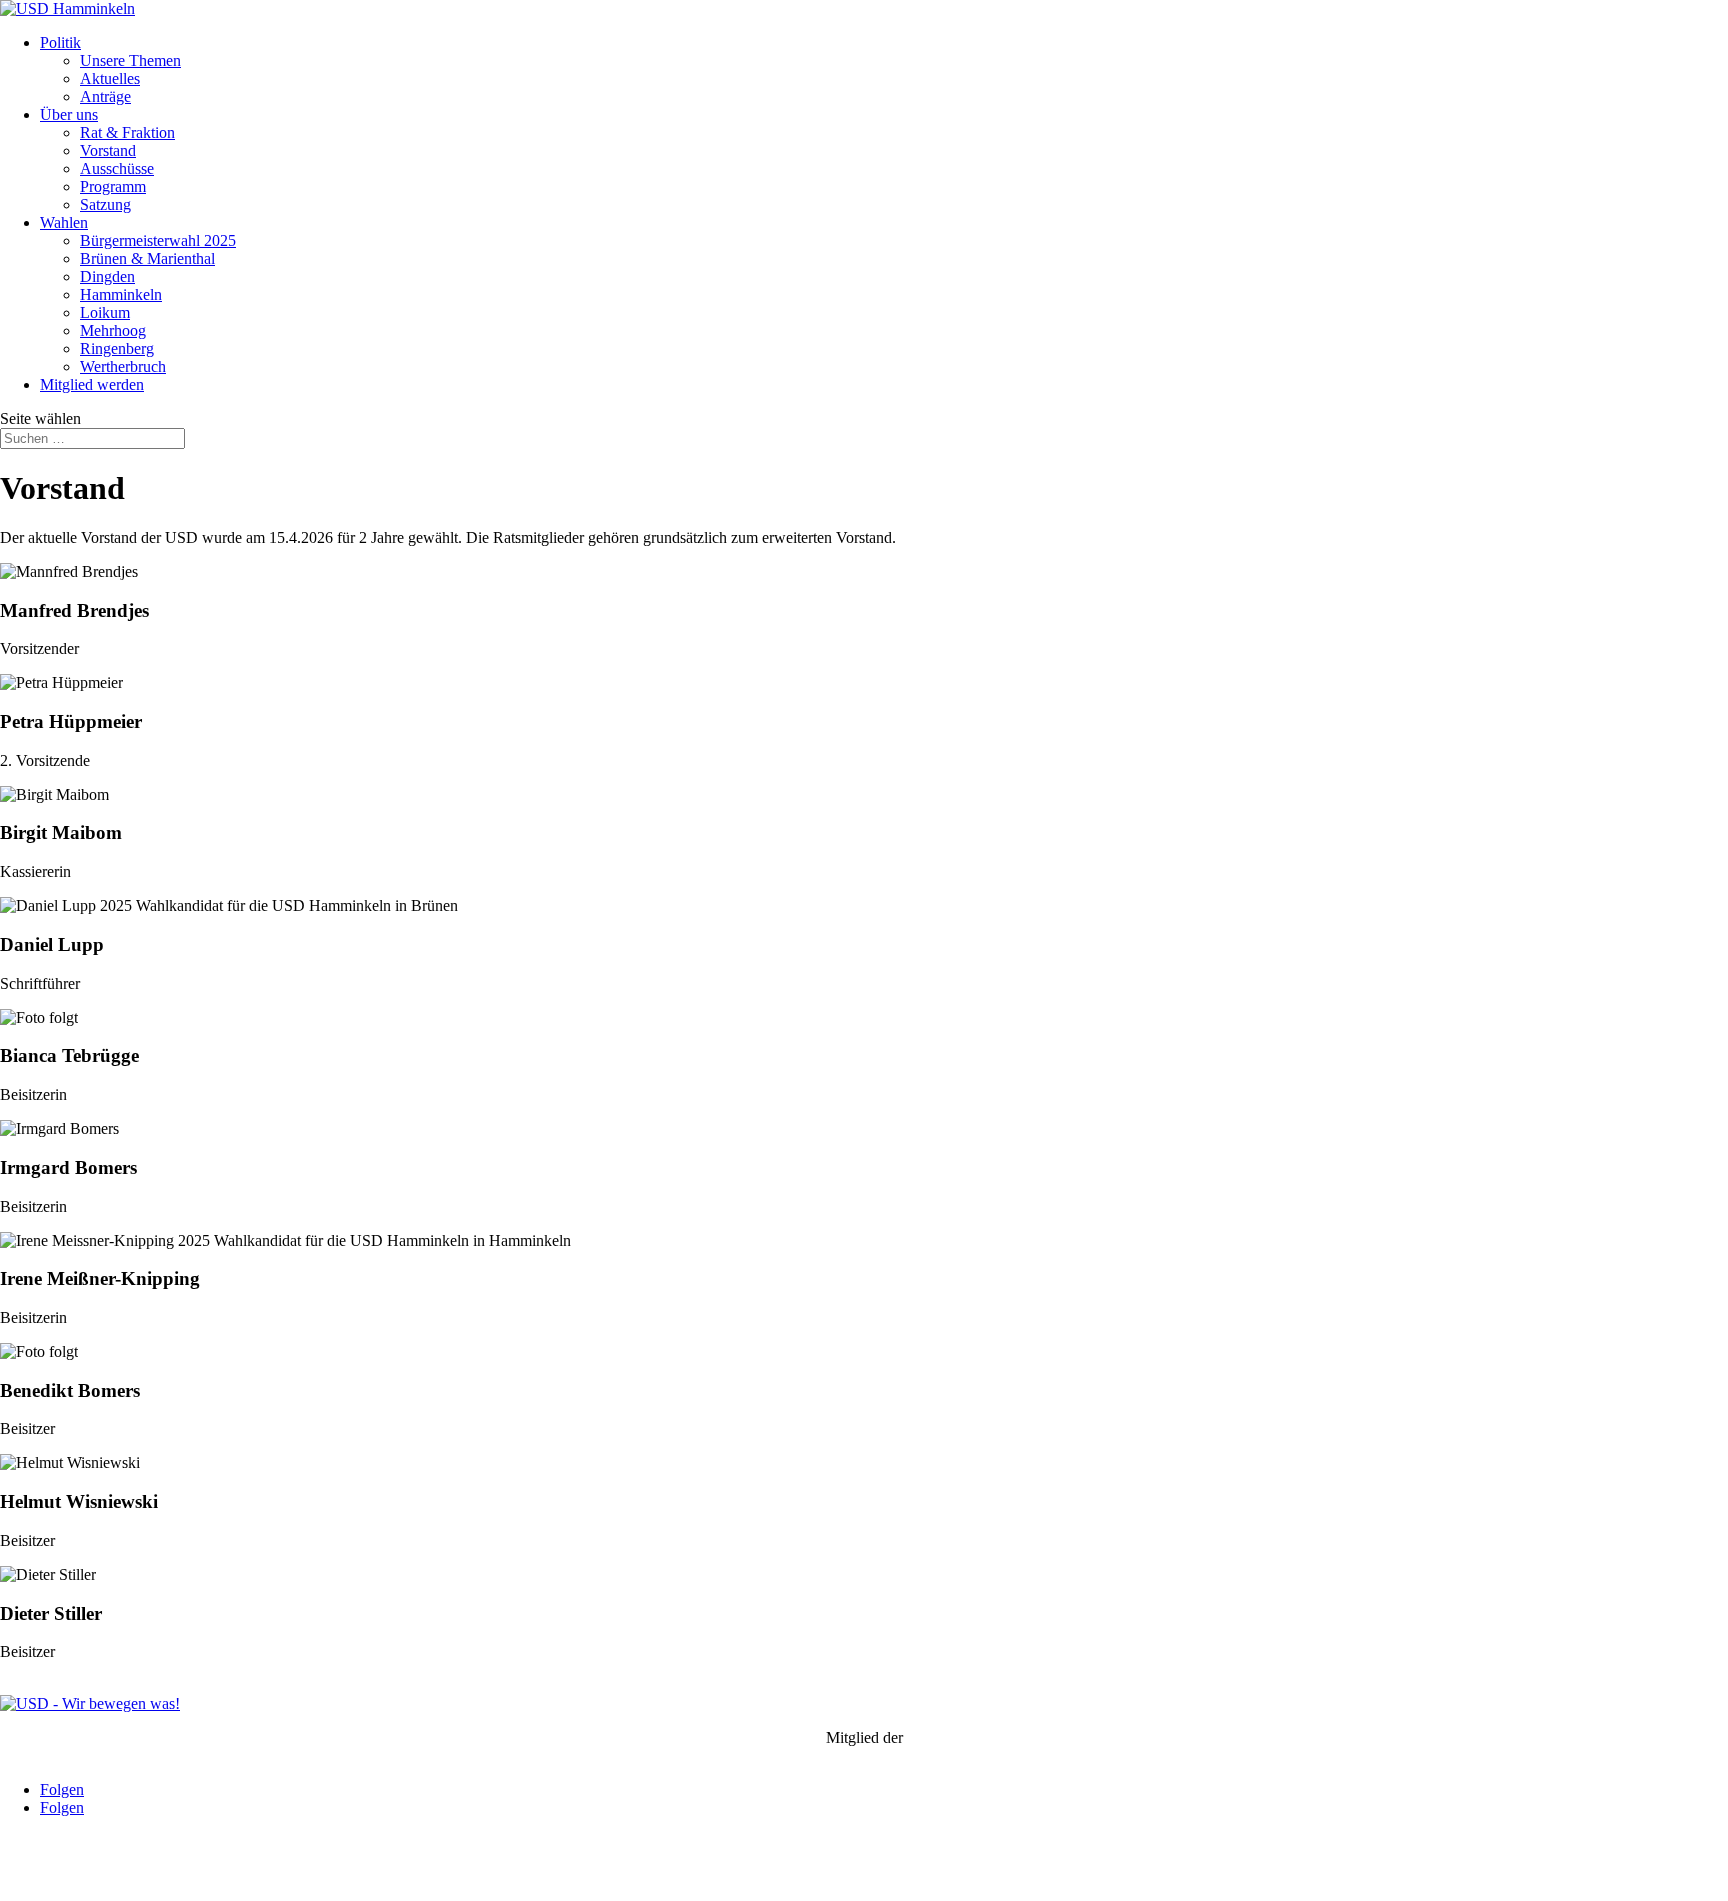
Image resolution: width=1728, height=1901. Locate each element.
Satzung (105, 204)
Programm (113, 186)
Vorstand (108, 150)
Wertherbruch (123, 366)
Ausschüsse (117, 168)
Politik (60, 42)
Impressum (96, 1875)
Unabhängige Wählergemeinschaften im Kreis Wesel (864, 1755)
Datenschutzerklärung (211, 1875)
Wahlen (64, 222)
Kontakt (25, 1875)
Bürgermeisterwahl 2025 (158, 240)
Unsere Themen (130, 60)
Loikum (105, 312)
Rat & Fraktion (127, 132)
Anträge (105, 96)
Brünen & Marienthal (147, 258)
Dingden (107, 276)
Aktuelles (110, 78)
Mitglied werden (92, 384)
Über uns (69, 114)
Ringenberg (117, 348)
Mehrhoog (113, 330)
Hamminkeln (121, 294)
